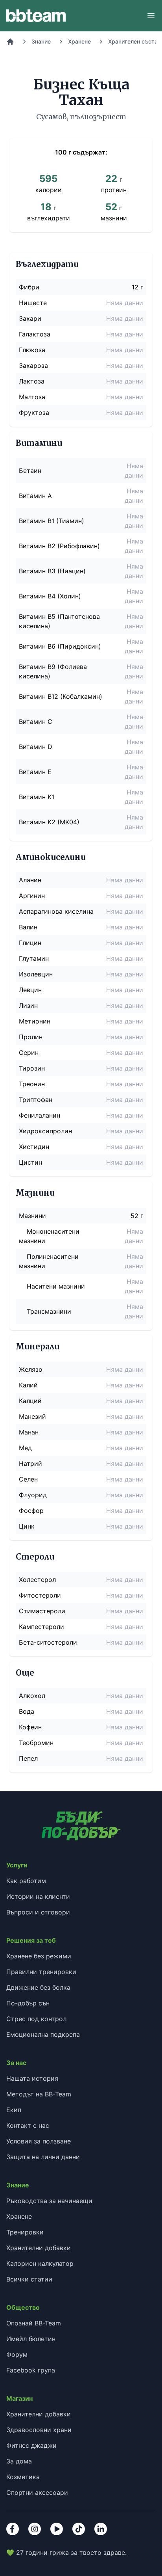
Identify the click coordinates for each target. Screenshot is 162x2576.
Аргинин (32, 896)
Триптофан (36, 1100)
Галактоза (35, 334)
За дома (19, 2461)
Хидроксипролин (45, 1131)
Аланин (30, 880)
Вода (27, 1711)
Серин (29, 1053)
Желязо (31, 1369)
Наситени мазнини (56, 1286)
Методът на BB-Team (39, 2094)
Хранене (79, 41)
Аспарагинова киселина (56, 911)
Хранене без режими (39, 1956)
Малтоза (32, 397)
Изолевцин (36, 974)
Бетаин (30, 471)
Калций (30, 1401)
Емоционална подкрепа (43, 2034)
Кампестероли (41, 1627)
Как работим (26, 1881)
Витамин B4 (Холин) (50, 596)
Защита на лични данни (43, 2157)
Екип (14, 2110)
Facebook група (31, 2370)
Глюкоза (32, 350)
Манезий (32, 1416)
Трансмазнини (49, 1311)
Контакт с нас (28, 2125)
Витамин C (36, 722)
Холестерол (37, 1580)
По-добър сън (28, 2003)
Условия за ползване (39, 2141)
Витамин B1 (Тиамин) (52, 521)
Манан (29, 1432)
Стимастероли (42, 1611)
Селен (28, 1479)
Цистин (30, 1162)
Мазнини (32, 1216)
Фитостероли (40, 1595)
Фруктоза (34, 413)
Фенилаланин (40, 1115)
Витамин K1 (37, 797)
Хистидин (34, 1147)
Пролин (31, 1037)
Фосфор (31, 1511)
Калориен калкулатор (40, 2263)
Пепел (28, 1758)
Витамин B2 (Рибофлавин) (59, 546)
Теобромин (36, 1743)
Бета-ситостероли (48, 1642)
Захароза (33, 365)
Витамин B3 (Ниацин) (52, 571)
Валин (28, 927)
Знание (41, 41)
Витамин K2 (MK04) (49, 822)
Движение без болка (38, 1987)
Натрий (30, 1463)
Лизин (28, 1005)
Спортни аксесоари (37, 2492)
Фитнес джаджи (31, 2445)
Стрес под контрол (36, 2019)
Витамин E (35, 772)
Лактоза (32, 381)
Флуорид (33, 1495)
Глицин (30, 943)
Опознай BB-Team (34, 2323)
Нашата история (32, 2078)
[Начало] (10, 42)
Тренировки (25, 2232)
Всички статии (29, 2279)
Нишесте (33, 303)
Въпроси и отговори (38, 1912)
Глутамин (34, 958)
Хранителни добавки (39, 2248)
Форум (17, 2354)
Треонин (32, 1084)
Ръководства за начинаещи (49, 2201)
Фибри (29, 287)
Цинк (27, 1526)
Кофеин (30, 1727)
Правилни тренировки (41, 1972)
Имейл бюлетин (31, 2339)
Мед (25, 1448)
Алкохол (32, 1696)
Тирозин (32, 1068)
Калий (28, 1385)
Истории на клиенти (38, 1896)
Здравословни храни (39, 2430)
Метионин (35, 1021)
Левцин (30, 990)
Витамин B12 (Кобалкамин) (61, 696)
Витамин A (35, 496)
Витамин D (36, 747)
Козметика (23, 2477)
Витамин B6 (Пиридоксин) (60, 646)
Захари (30, 318)
